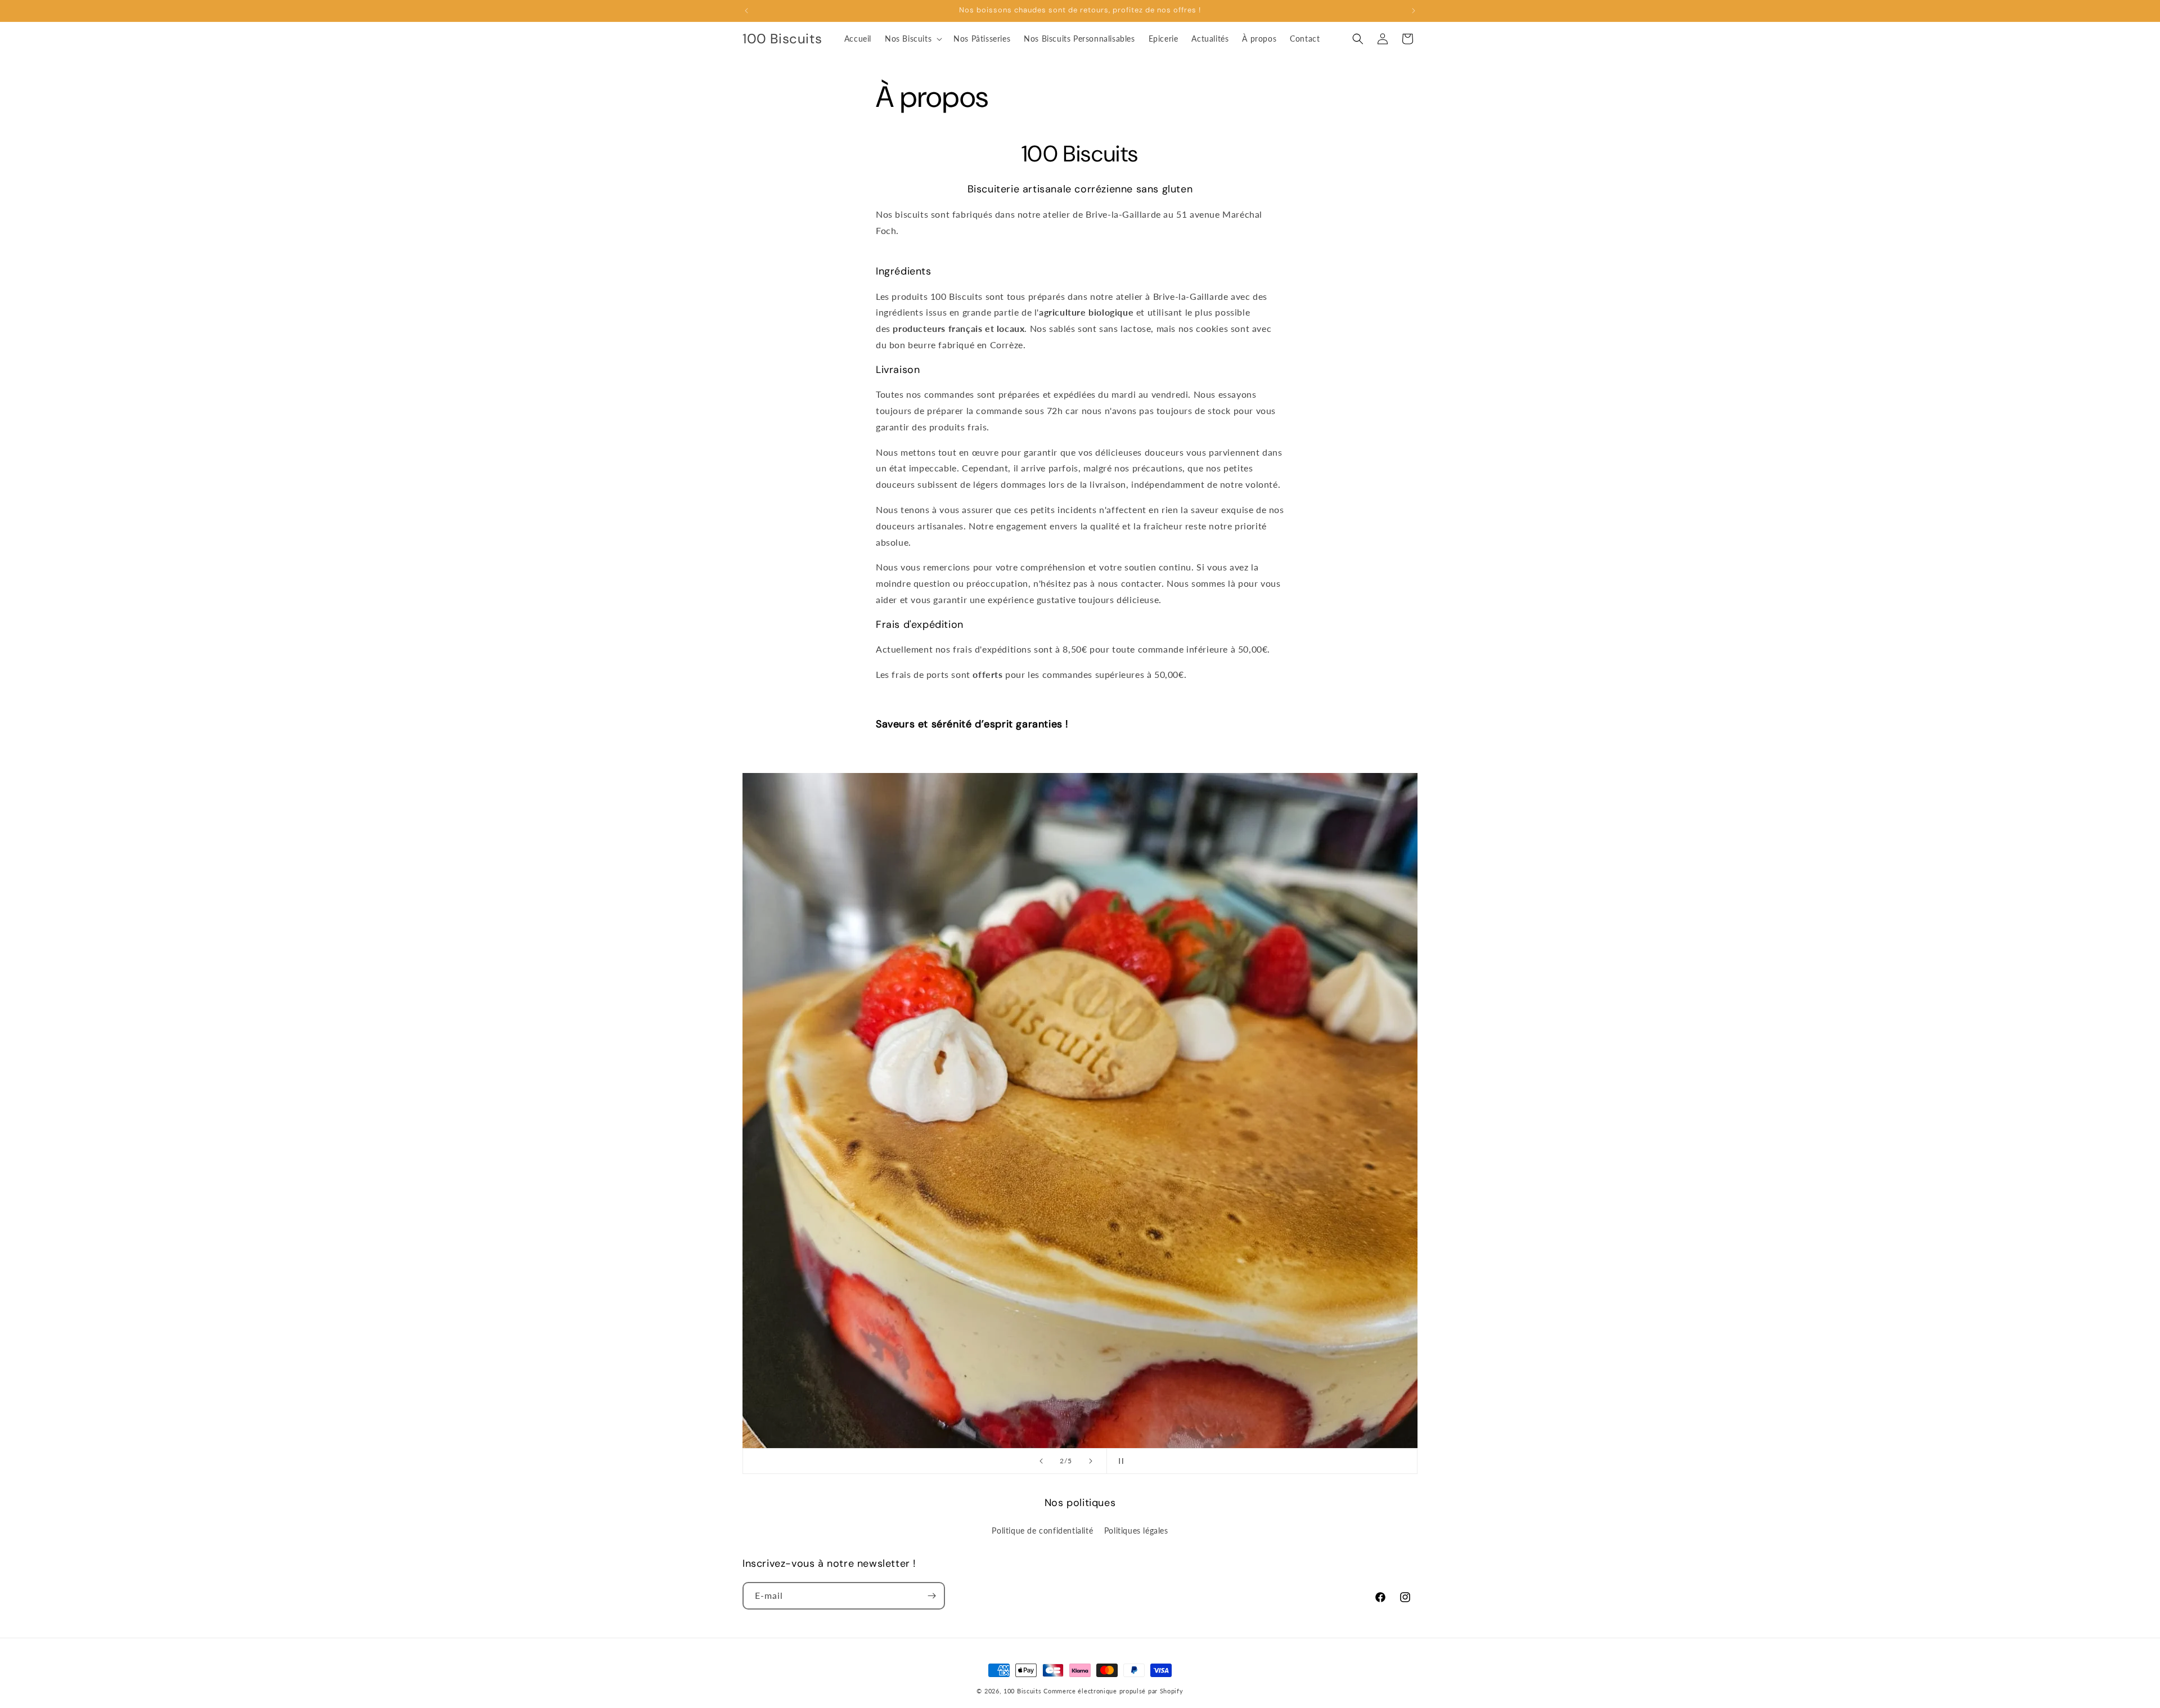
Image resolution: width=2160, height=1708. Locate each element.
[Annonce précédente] (746, 11)
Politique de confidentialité (1042, 1531)
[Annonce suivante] (1414, 11)
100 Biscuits (1022, 1691)
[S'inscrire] (931, 1596)
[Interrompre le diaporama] (1119, 1461)
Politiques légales (1136, 1531)
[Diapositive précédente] (1041, 1461)
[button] (912, 39)
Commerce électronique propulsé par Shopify (1113, 1691)
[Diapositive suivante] (1091, 1461)
